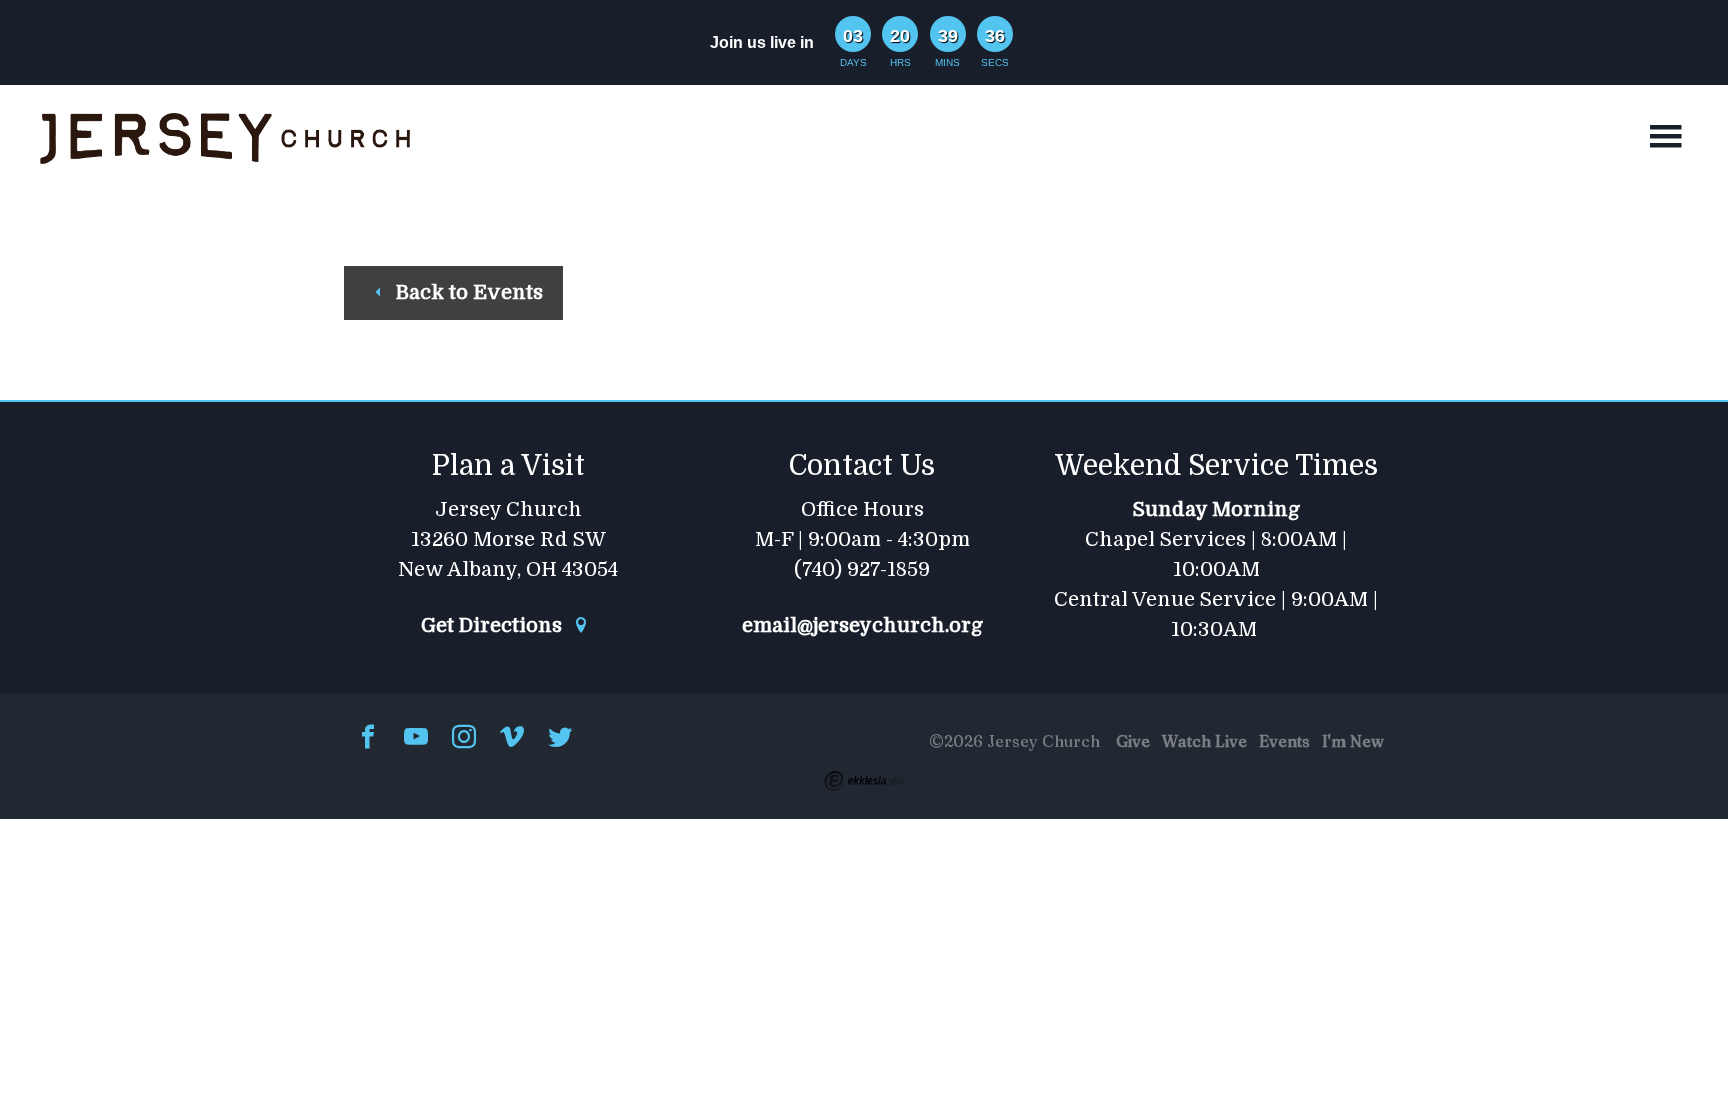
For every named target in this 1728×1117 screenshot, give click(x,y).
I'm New (1353, 741)
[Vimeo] (512, 738)
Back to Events (467, 292)
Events (1284, 741)
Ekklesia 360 (864, 781)
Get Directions (494, 626)
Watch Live (1204, 741)
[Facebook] (368, 738)
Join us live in (762, 42)
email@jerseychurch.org (862, 626)
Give (1133, 741)
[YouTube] (416, 738)
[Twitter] (560, 738)
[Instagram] (464, 738)
